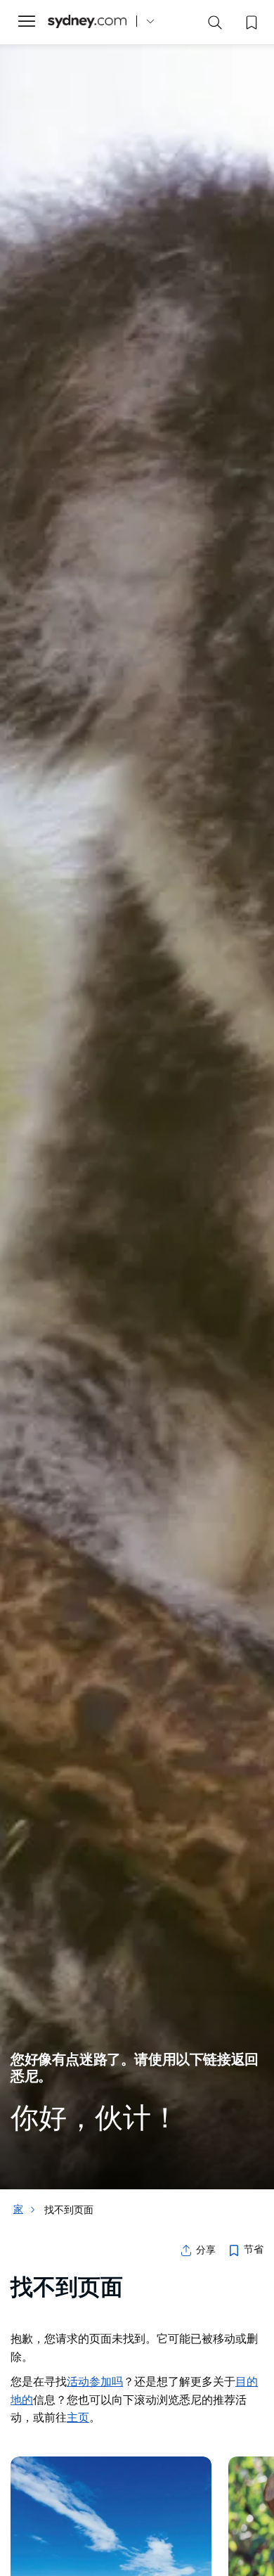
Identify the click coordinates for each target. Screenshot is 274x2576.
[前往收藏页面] (250, 21)
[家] (87, 21)
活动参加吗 (95, 2381)
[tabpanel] (137, 1095)
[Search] (215, 25)
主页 (78, 2417)
